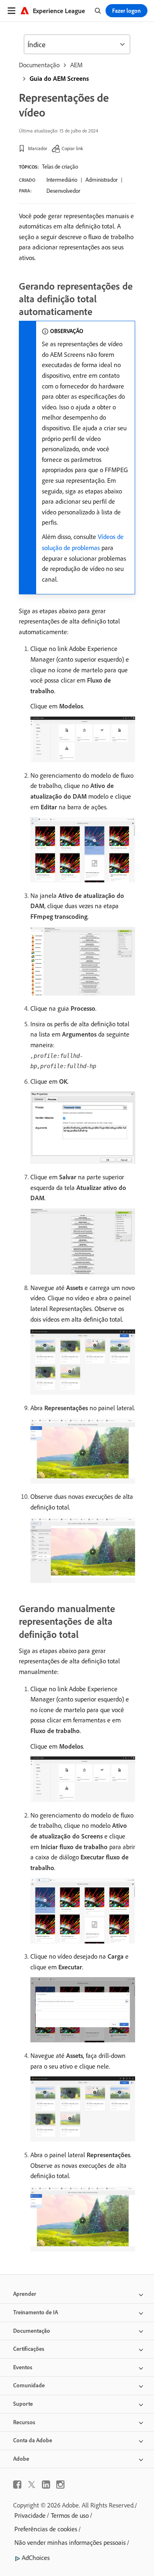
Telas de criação (60, 167)
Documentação (39, 65)
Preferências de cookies (46, 2529)
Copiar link (72, 148)
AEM (76, 65)
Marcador (38, 148)
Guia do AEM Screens (59, 78)
